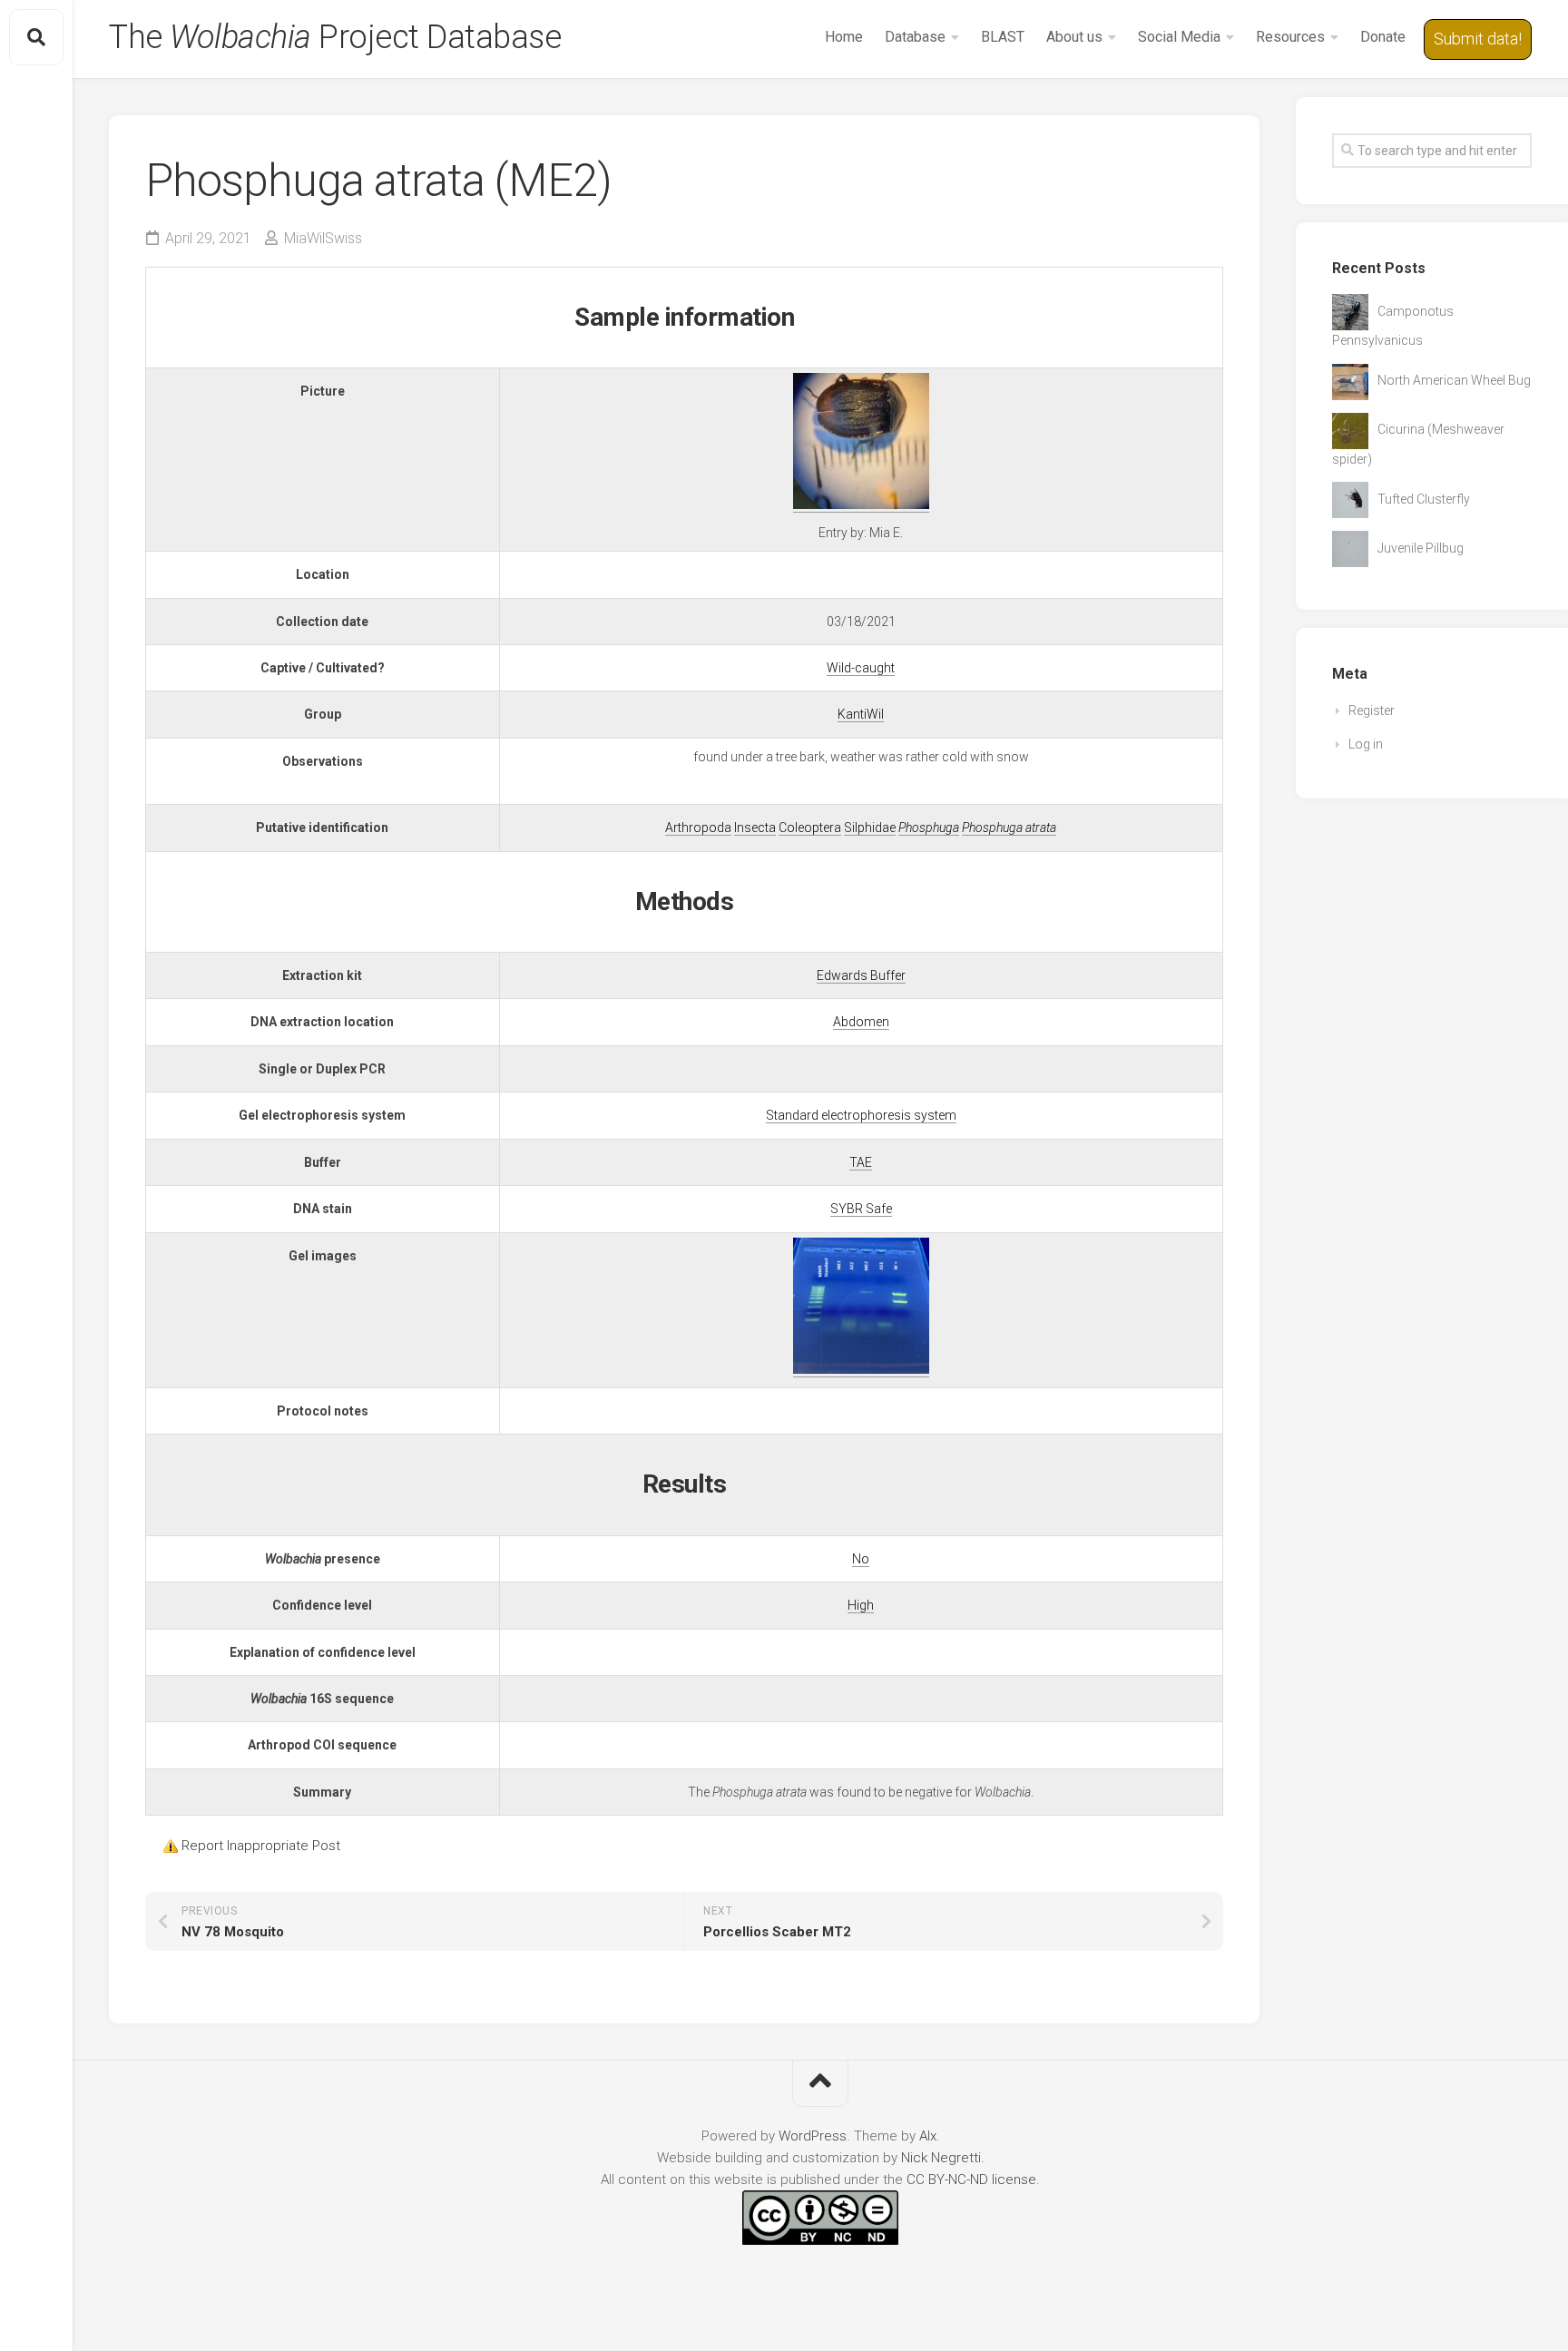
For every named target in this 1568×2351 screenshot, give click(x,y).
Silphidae (870, 828)
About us (1074, 37)
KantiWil (861, 714)
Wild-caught (861, 668)
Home (844, 37)
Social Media (1179, 37)
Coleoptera (810, 828)
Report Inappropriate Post (261, 1846)
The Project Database (335, 37)
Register (1372, 710)
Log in (1366, 744)
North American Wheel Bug (1454, 380)
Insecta (755, 828)
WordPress (813, 2136)
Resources (1290, 37)
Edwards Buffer (861, 975)
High (861, 1605)
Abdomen (861, 1022)
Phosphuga (929, 828)
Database (915, 37)
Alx (928, 2136)
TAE (861, 1162)
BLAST (1003, 37)
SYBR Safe (861, 1209)
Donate (1383, 37)
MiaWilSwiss (323, 238)
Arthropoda (698, 828)
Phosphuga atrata (1009, 828)
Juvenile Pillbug (1421, 548)
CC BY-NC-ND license (971, 2180)
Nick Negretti (941, 2158)
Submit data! (1478, 39)
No (861, 1559)
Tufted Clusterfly (1424, 499)
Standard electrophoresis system (861, 1115)
